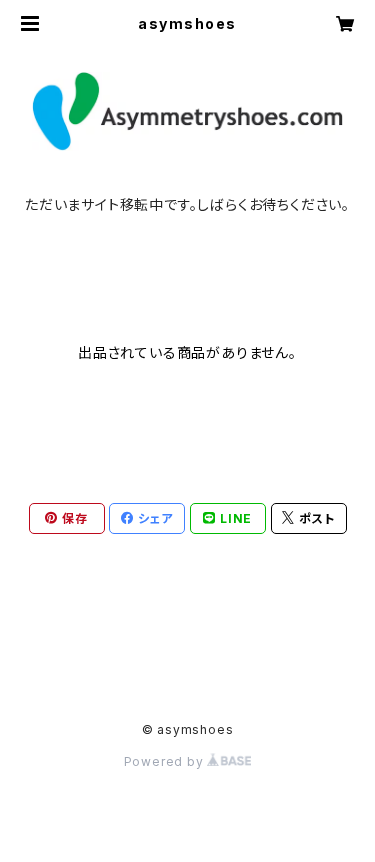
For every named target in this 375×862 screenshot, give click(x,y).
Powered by (166, 761)
